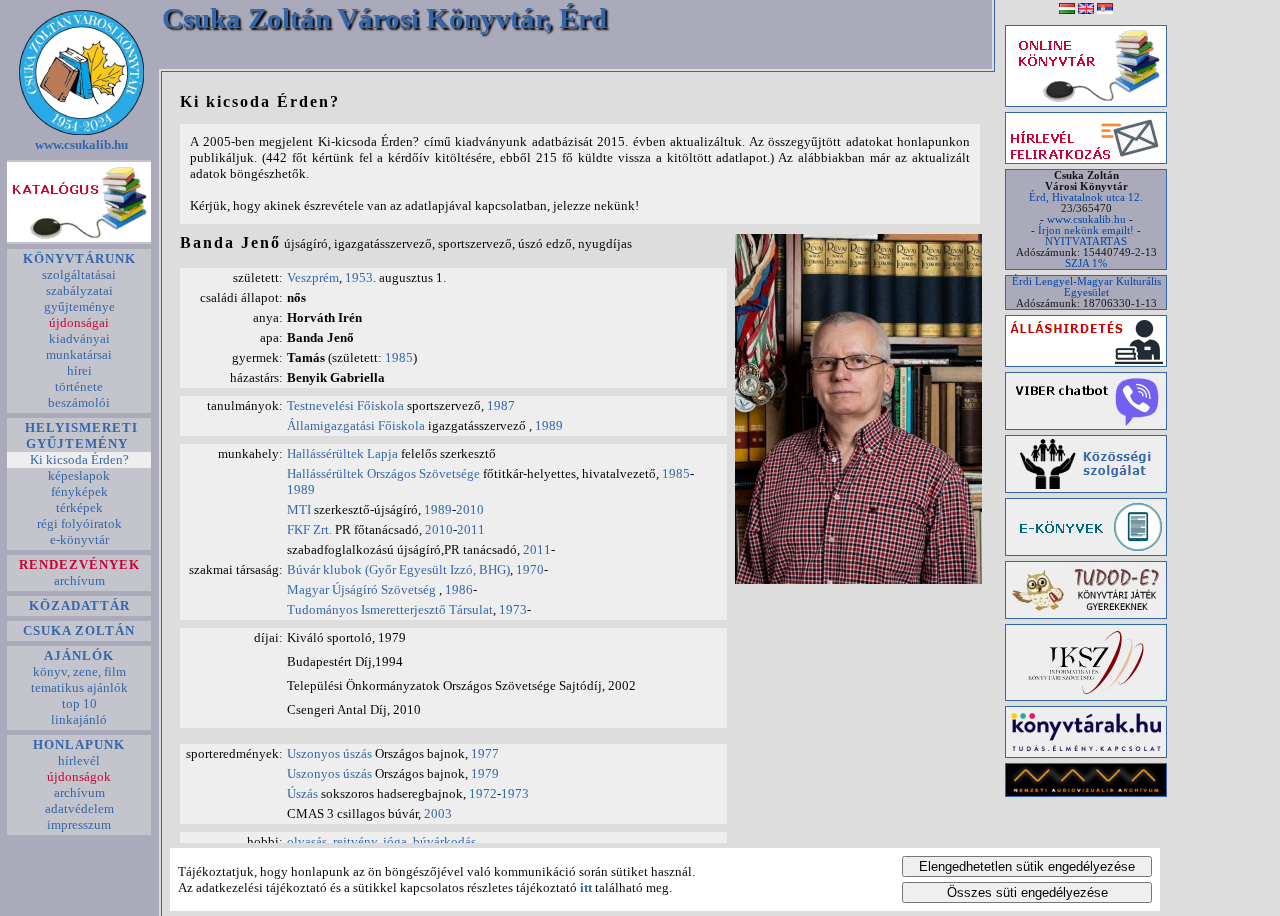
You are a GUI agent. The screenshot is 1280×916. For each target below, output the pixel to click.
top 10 (79, 703)
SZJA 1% (1086, 263)
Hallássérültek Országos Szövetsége (385, 473)
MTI (299, 509)
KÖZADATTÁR (79, 605)
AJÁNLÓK (79, 655)
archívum (79, 580)
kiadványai (79, 338)
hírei (79, 370)
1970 (530, 569)
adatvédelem (79, 808)
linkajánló (79, 719)
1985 (399, 357)
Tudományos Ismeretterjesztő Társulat (390, 609)
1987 (501, 405)
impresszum (79, 824)
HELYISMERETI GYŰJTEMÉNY (79, 435)
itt (586, 887)
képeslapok (79, 475)
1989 (549, 425)
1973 (513, 609)
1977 (485, 753)
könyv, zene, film (79, 671)
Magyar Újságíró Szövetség (363, 589)
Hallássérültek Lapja (344, 453)
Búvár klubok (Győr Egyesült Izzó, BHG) (398, 569)
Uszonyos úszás (329, 753)
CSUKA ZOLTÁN (79, 630)
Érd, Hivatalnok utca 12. (1086, 197)
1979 (485, 773)
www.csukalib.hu (81, 144)
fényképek (79, 491)
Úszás (302, 793)
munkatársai (79, 354)
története (79, 386)
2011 (471, 529)
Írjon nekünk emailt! (1086, 230)
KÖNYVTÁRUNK (79, 258)
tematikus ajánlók (79, 687)
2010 (470, 509)
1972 (483, 793)
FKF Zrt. (309, 529)
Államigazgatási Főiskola (356, 425)
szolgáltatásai (79, 274)
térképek (79, 507)
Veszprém (313, 277)
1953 (359, 277)
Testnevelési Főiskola (347, 405)
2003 (438, 813)
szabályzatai (79, 290)
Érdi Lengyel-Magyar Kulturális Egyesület (1086, 287)
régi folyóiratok (79, 523)
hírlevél (79, 760)
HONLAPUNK (79, 744)
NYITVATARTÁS (1086, 241)
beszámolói (79, 402)
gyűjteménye (79, 306)
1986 (459, 589)
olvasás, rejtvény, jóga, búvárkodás (381, 841)
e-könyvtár (79, 539)
